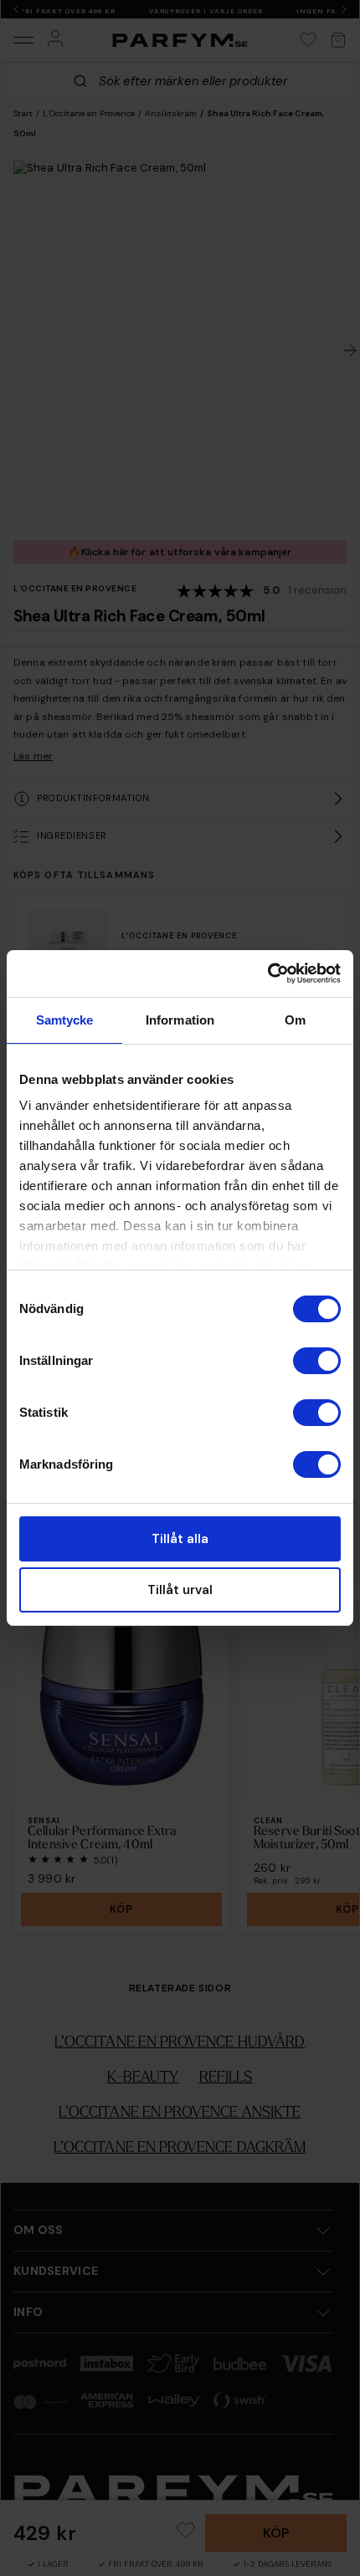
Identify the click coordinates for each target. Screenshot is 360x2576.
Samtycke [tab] (65, 1020)
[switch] (317, 1361)
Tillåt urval (180, 1590)
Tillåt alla (180, 1539)
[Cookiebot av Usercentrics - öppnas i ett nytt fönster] (267, 974)
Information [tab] (180, 1020)
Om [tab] (295, 1020)
